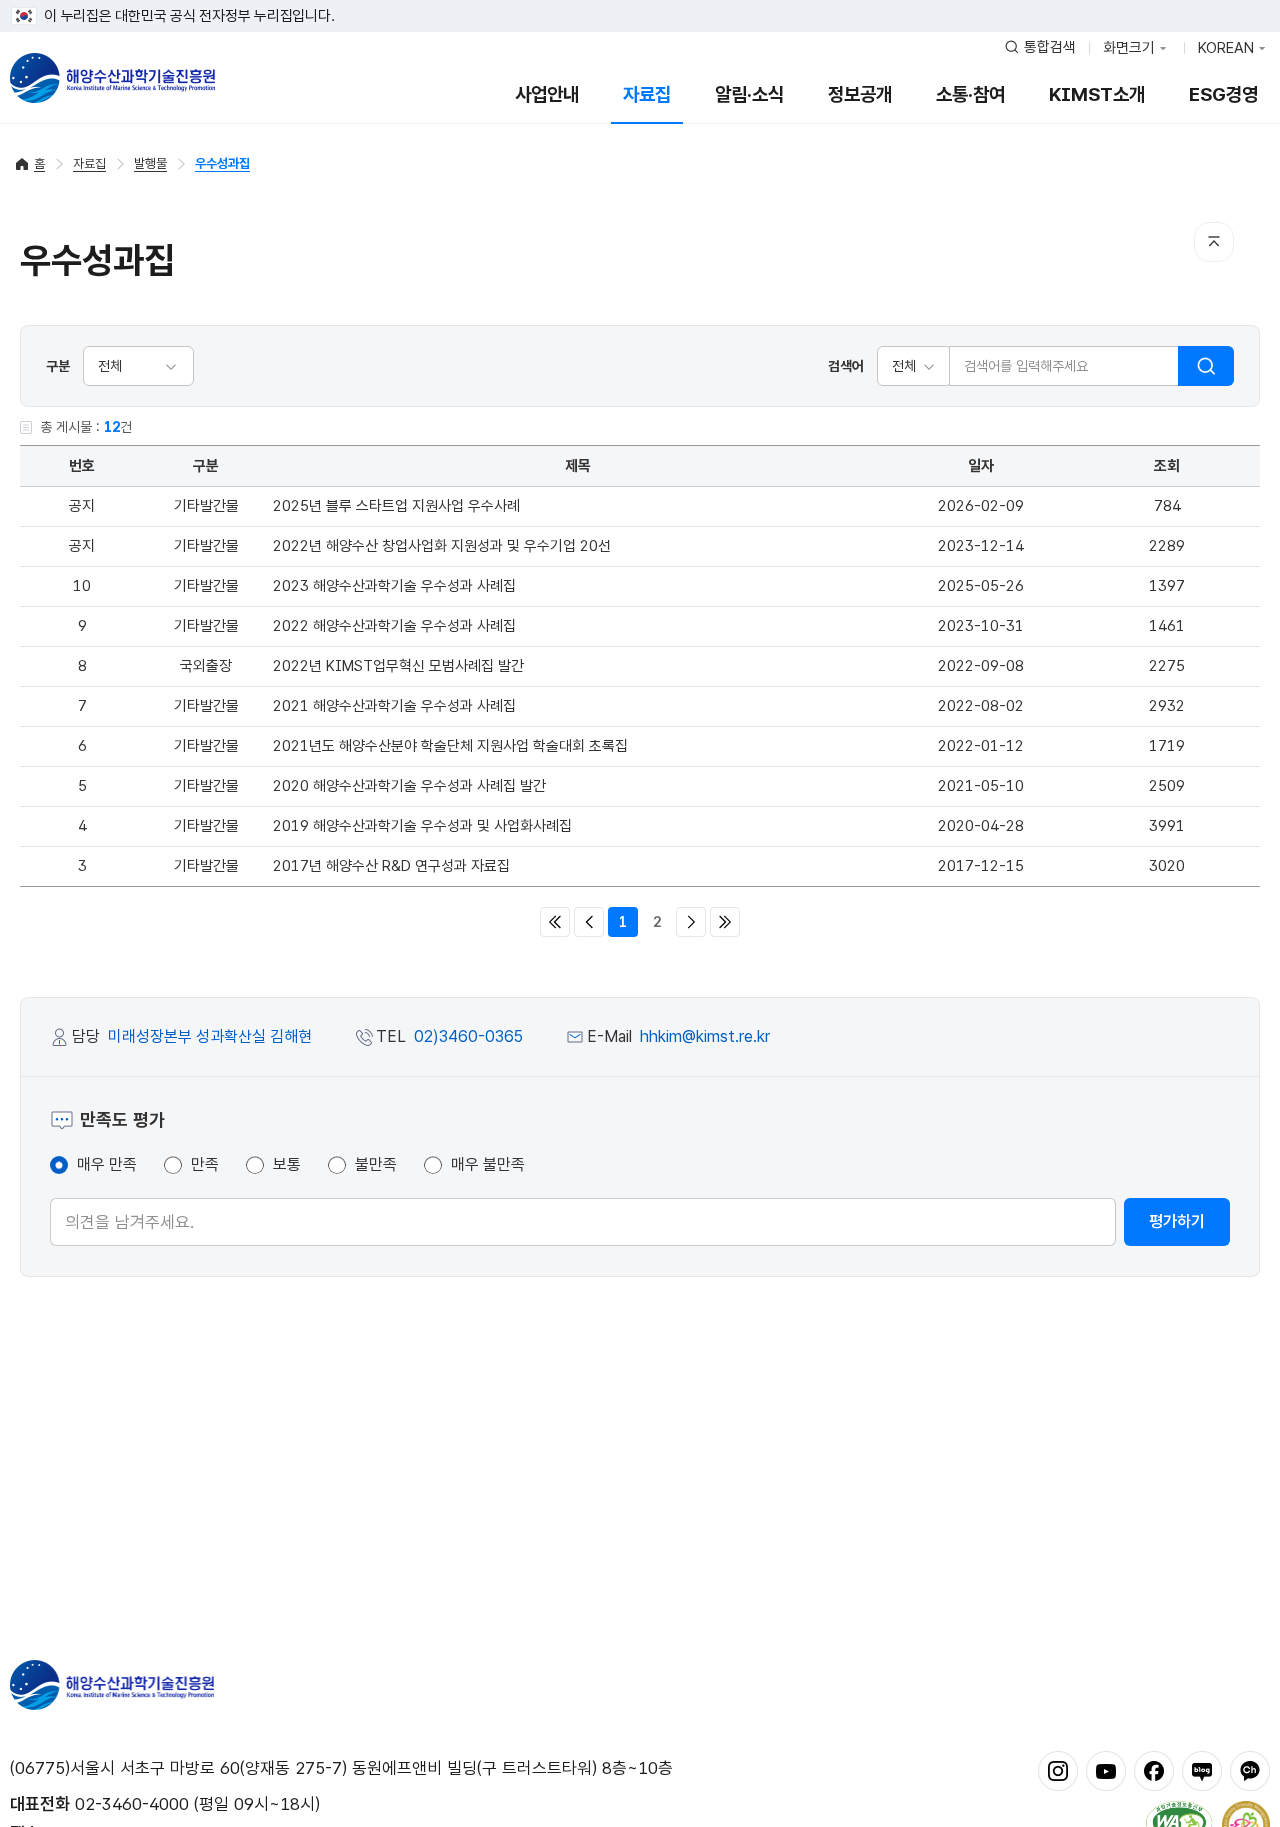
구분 (58, 366)
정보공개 (860, 94)
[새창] (1058, 1770)
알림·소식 (749, 94)
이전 (589, 922)
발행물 (150, 163)
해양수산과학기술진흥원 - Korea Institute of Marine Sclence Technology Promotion (112, 78)
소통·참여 (970, 94)
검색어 (846, 366)
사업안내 (547, 94)
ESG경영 (1223, 94)
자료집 (647, 94)
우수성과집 (222, 163)
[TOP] (1214, 242)
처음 (555, 922)
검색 (1206, 366)
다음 (691, 922)
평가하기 (1177, 1221)
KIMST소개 (1097, 94)
